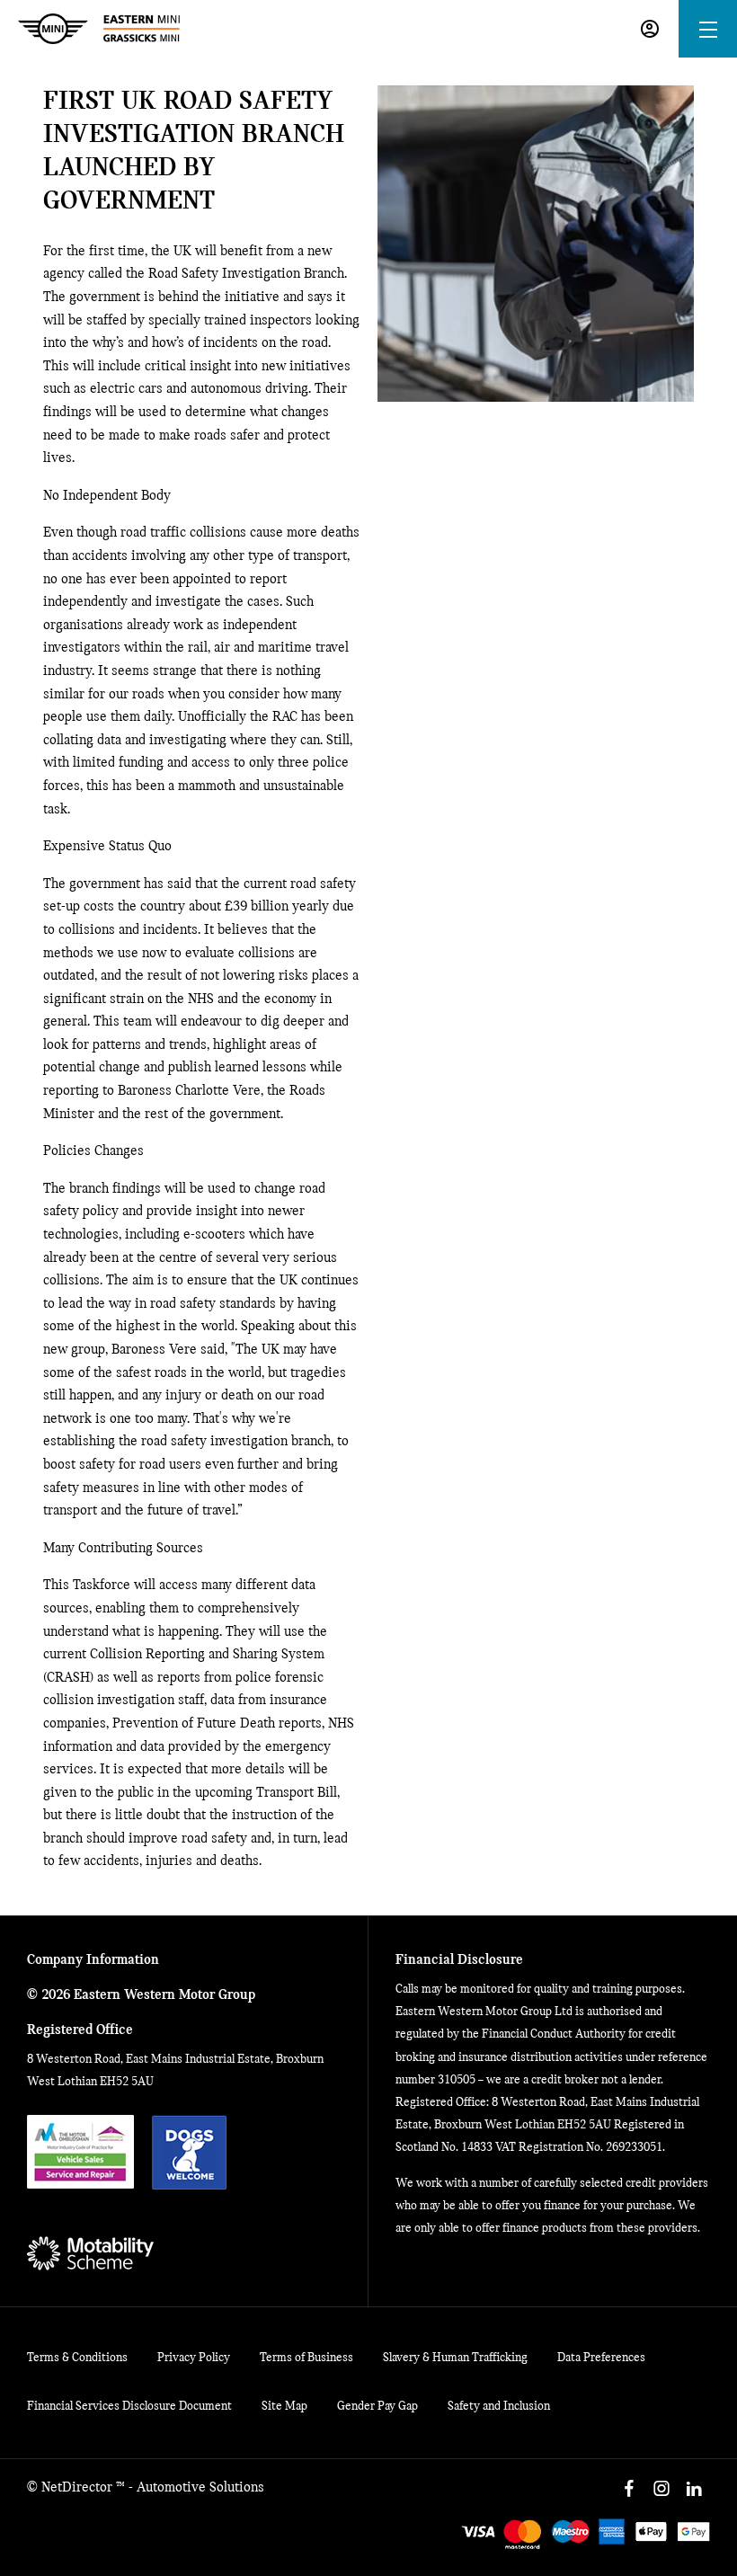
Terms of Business (306, 2358)
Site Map (284, 2407)
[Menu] (708, 29)
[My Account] (650, 29)
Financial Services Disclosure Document (129, 2407)
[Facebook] (629, 2489)
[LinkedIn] (694, 2489)
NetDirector (79, 2488)
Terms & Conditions (77, 2358)
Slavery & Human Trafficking (455, 2358)
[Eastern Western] (99, 29)
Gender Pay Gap (377, 2407)
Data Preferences (601, 2358)
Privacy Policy (194, 2358)
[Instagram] (662, 2489)
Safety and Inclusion (499, 2407)
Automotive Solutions (200, 2488)
